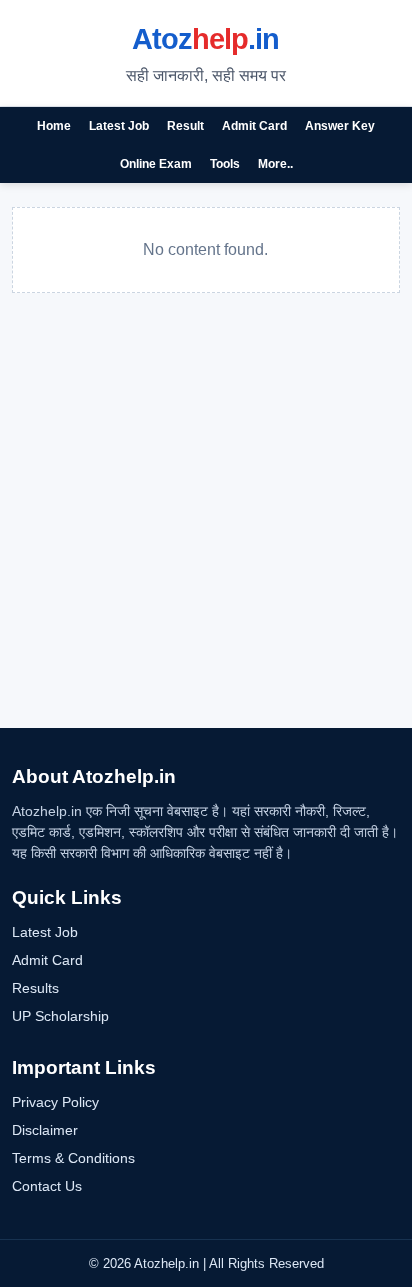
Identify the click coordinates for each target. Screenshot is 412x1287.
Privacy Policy (55, 1102)
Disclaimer (45, 1130)
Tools (225, 164)
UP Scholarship (60, 1016)
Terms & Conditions (73, 1158)
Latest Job (119, 126)
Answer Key (340, 126)
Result (185, 126)
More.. (275, 164)
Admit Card (254, 126)
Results (35, 988)
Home (54, 126)
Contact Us (47, 1186)
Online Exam (156, 164)
